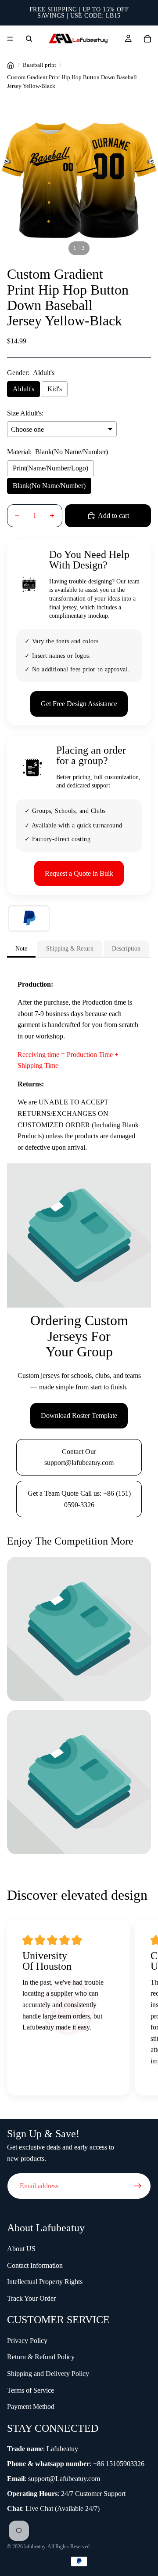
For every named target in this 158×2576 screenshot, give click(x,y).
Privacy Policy (27, 2341)
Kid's (55, 389)
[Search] (29, 39)
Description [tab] (126, 948)
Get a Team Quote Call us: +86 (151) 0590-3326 (79, 1499)
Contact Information (35, 2265)
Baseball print (39, 65)
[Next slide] (140, 2010)
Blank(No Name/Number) (49, 486)
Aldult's (23, 389)
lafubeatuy (35, 2547)
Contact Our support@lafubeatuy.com (79, 1457)
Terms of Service (31, 2390)
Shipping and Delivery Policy (48, 2374)
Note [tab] (21, 948)
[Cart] (147, 39)
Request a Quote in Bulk (79, 873)
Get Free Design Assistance (79, 704)
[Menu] (10, 39)
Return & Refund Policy (41, 2357)
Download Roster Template (79, 1416)
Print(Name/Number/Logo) (50, 468)
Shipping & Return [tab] (70, 948)
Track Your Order (31, 2298)
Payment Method (31, 2407)
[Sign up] (138, 2186)
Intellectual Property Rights (45, 2282)
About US (21, 2249)
